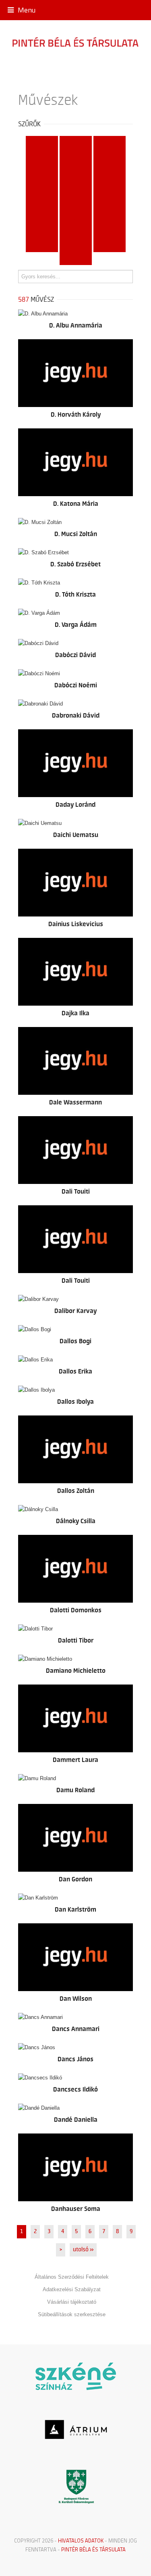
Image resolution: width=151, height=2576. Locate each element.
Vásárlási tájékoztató (72, 2302)
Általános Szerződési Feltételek (72, 2277)
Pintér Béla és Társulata (93, 2549)
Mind (42, 142)
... (75, 259)
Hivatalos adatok (81, 2541)
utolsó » (83, 2250)
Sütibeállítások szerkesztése (72, 2314)
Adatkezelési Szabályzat (72, 2289)
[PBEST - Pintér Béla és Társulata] (75, 42)
